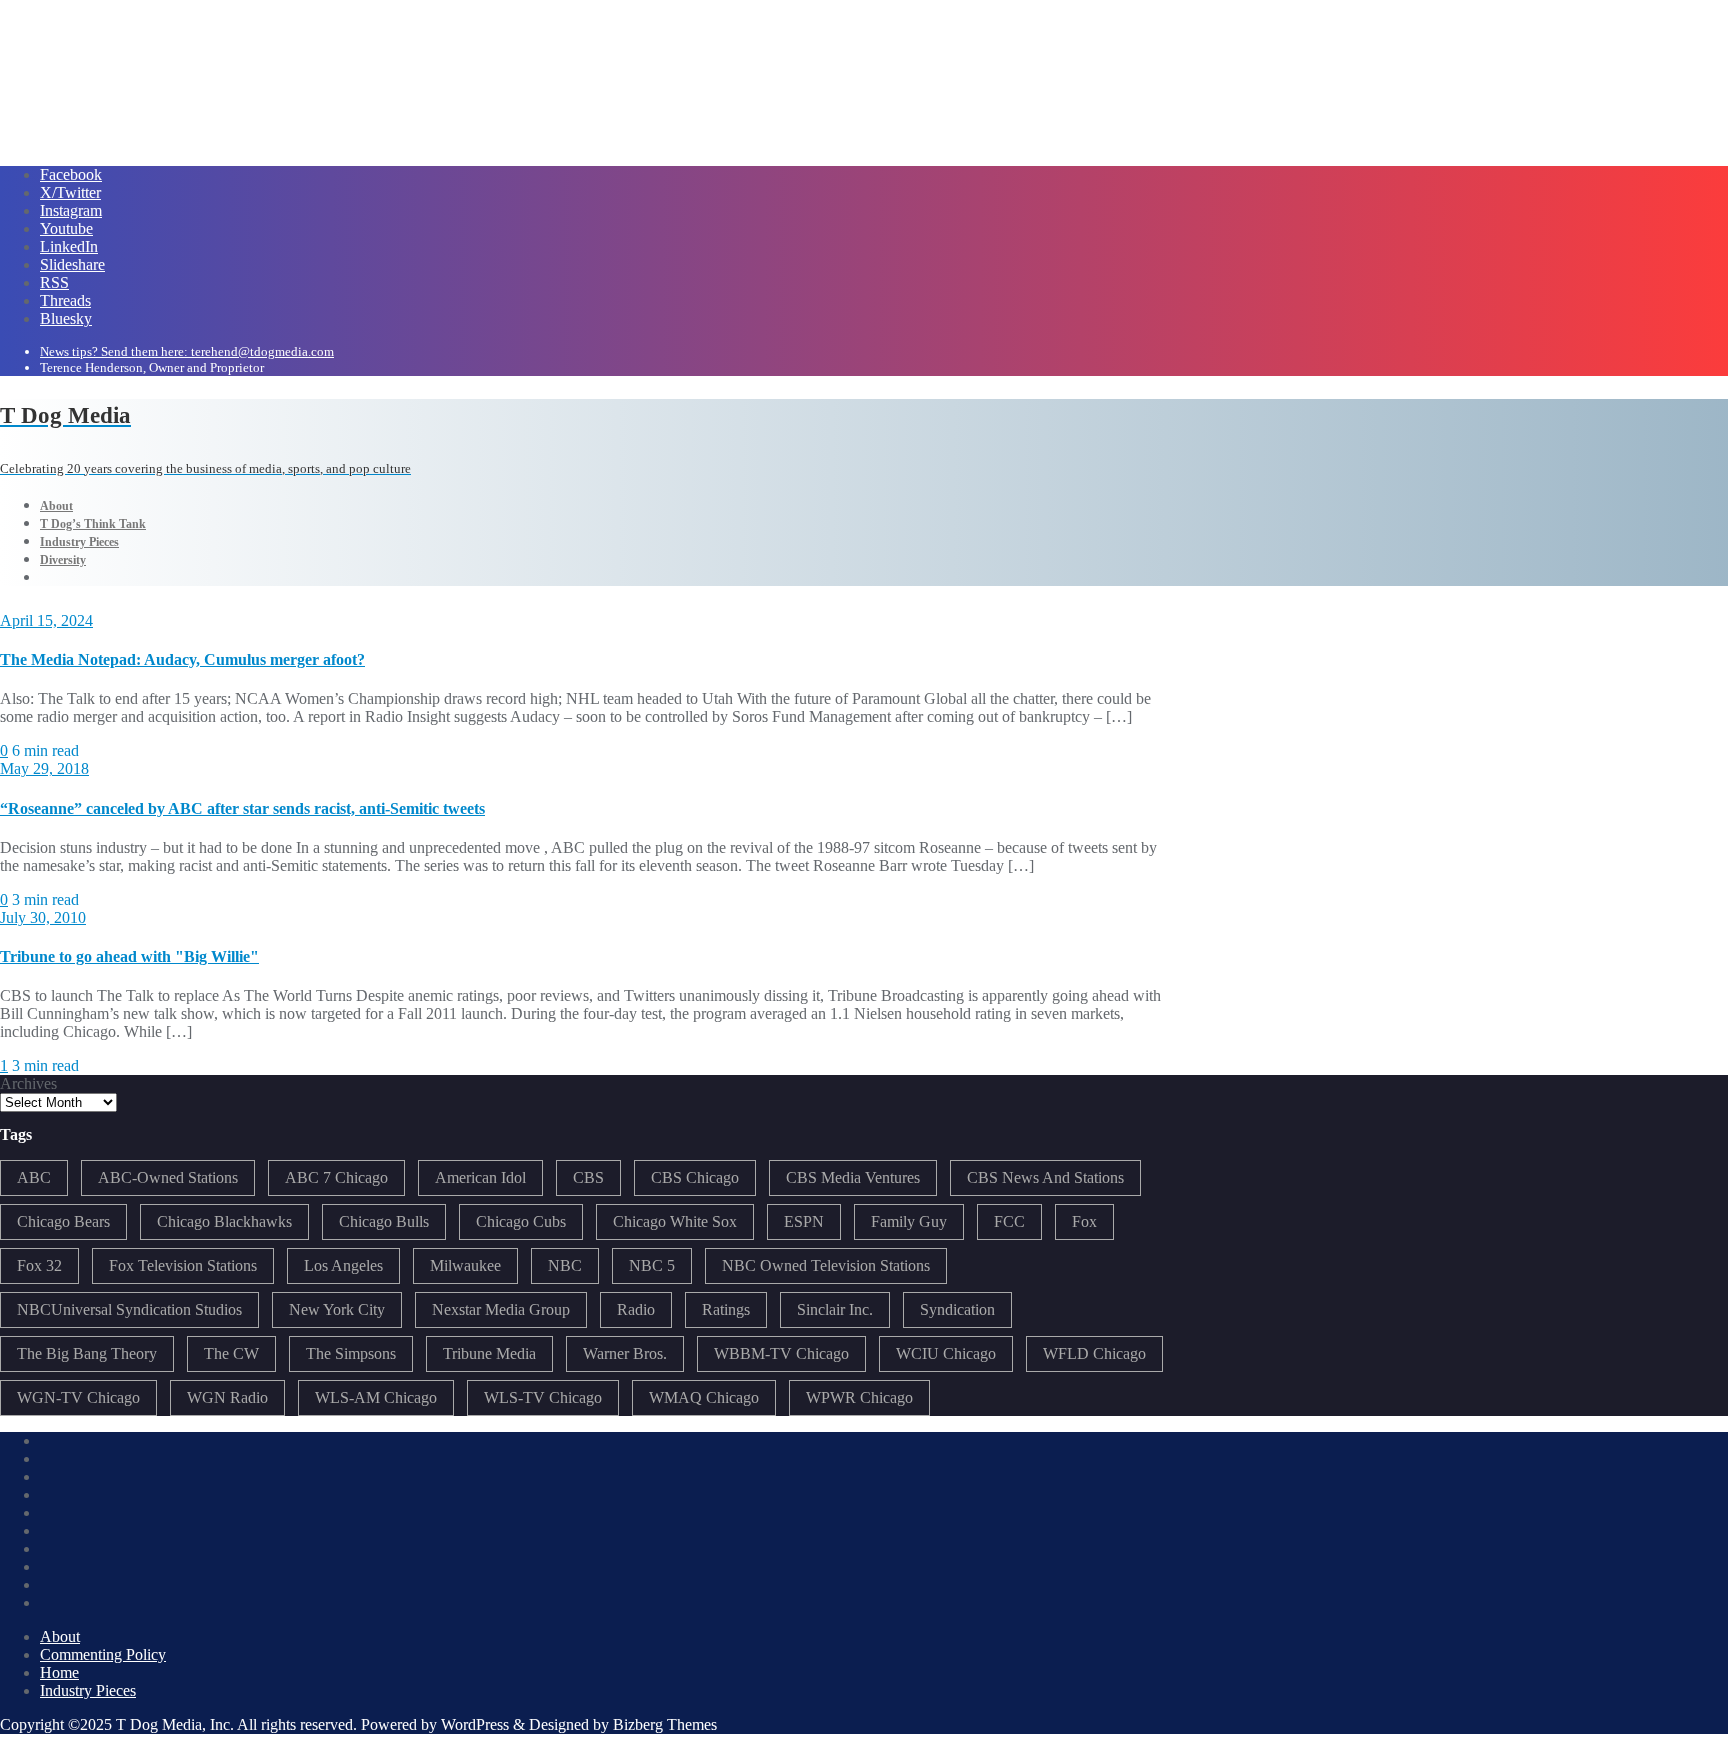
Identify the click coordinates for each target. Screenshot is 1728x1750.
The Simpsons (351, 1353)
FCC (1009, 1221)
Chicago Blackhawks (224, 1221)
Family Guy (909, 1221)
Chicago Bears (63, 1221)
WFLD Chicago (1094, 1353)
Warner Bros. (625, 1353)
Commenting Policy (103, 1654)
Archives (28, 1083)
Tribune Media (489, 1353)
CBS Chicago (695, 1177)
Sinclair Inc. (835, 1309)
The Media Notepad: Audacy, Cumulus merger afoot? (182, 659)
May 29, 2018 (44, 768)
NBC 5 (652, 1265)
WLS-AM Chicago (376, 1397)
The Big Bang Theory (87, 1353)
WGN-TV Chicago (78, 1397)
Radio (636, 1309)
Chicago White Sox (675, 1221)
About (60, 1636)
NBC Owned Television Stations (826, 1265)
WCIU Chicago (946, 1353)
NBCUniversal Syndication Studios (129, 1309)
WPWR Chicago (859, 1397)
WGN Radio (227, 1397)
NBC (565, 1265)
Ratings (726, 1309)
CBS (588, 1177)
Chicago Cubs (521, 1221)
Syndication (957, 1309)
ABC (34, 1177)
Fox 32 (39, 1265)
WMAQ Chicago (704, 1397)
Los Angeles (343, 1265)
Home (59, 1672)
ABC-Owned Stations (168, 1177)
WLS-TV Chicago (543, 1397)
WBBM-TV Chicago (781, 1353)
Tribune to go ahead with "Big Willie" (129, 956)
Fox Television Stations (183, 1265)
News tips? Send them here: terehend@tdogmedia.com (187, 351)
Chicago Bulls (384, 1221)
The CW (231, 1353)
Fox (1084, 1221)
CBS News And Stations (1045, 1177)
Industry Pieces (88, 1690)
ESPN (804, 1221)
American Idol (480, 1177)
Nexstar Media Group (501, 1309)
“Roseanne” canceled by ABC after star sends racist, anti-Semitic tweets (242, 808)
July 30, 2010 (43, 917)
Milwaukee (465, 1265)
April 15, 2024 (46, 620)
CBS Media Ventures (853, 1177)
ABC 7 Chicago (336, 1177)
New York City (337, 1309)
